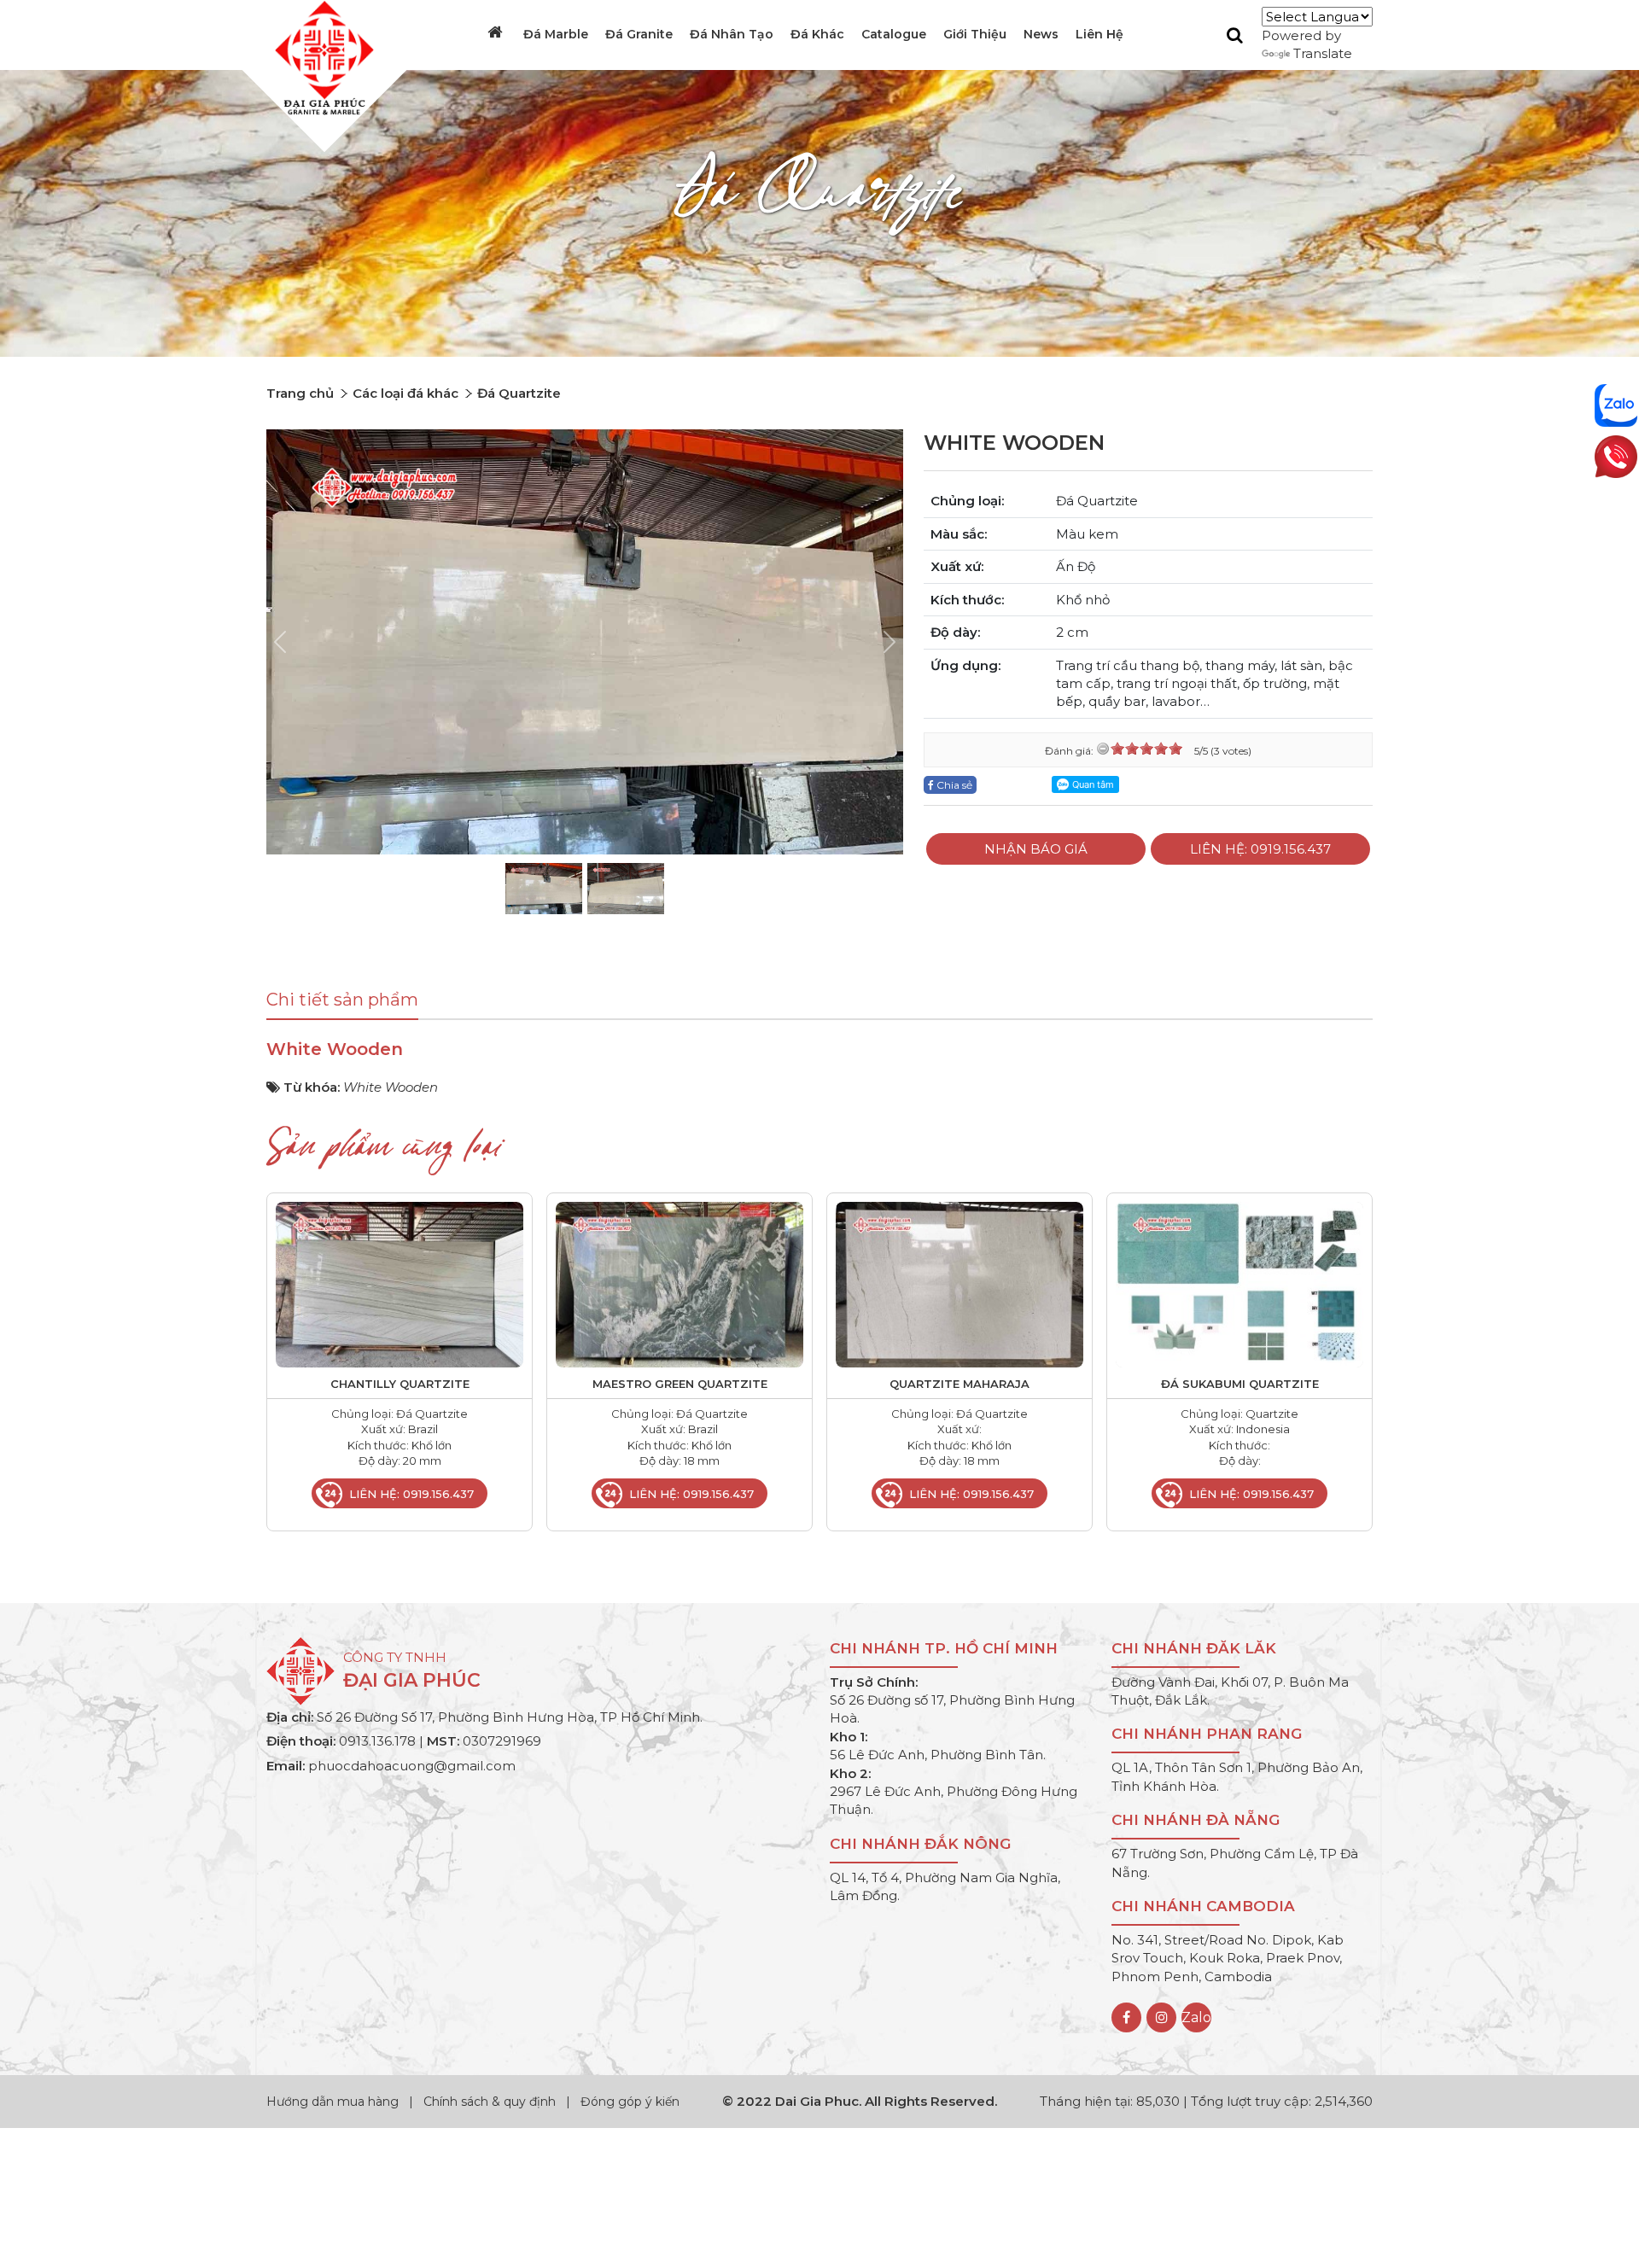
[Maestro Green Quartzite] (680, 1283)
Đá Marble (556, 34)
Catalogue (894, 34)
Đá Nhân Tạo (732, 34)
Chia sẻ (953, 785)
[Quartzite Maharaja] (959, 1283)
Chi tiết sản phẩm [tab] (342, 1000)
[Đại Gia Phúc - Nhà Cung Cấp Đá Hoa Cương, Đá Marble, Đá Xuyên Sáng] (320, 57)
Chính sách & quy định (490, 2102)
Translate (1323, 53)
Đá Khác (817, 34)
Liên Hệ (1099, 34)
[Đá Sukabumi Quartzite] (1239, 1283)
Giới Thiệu (975, 34)
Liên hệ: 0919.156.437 (1260, 849)
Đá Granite (639, 34)
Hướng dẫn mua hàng (334, 2102)
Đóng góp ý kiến (630, 2102)
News (1041, 34)
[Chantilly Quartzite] (400, 1283)
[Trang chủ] (497, 32)
